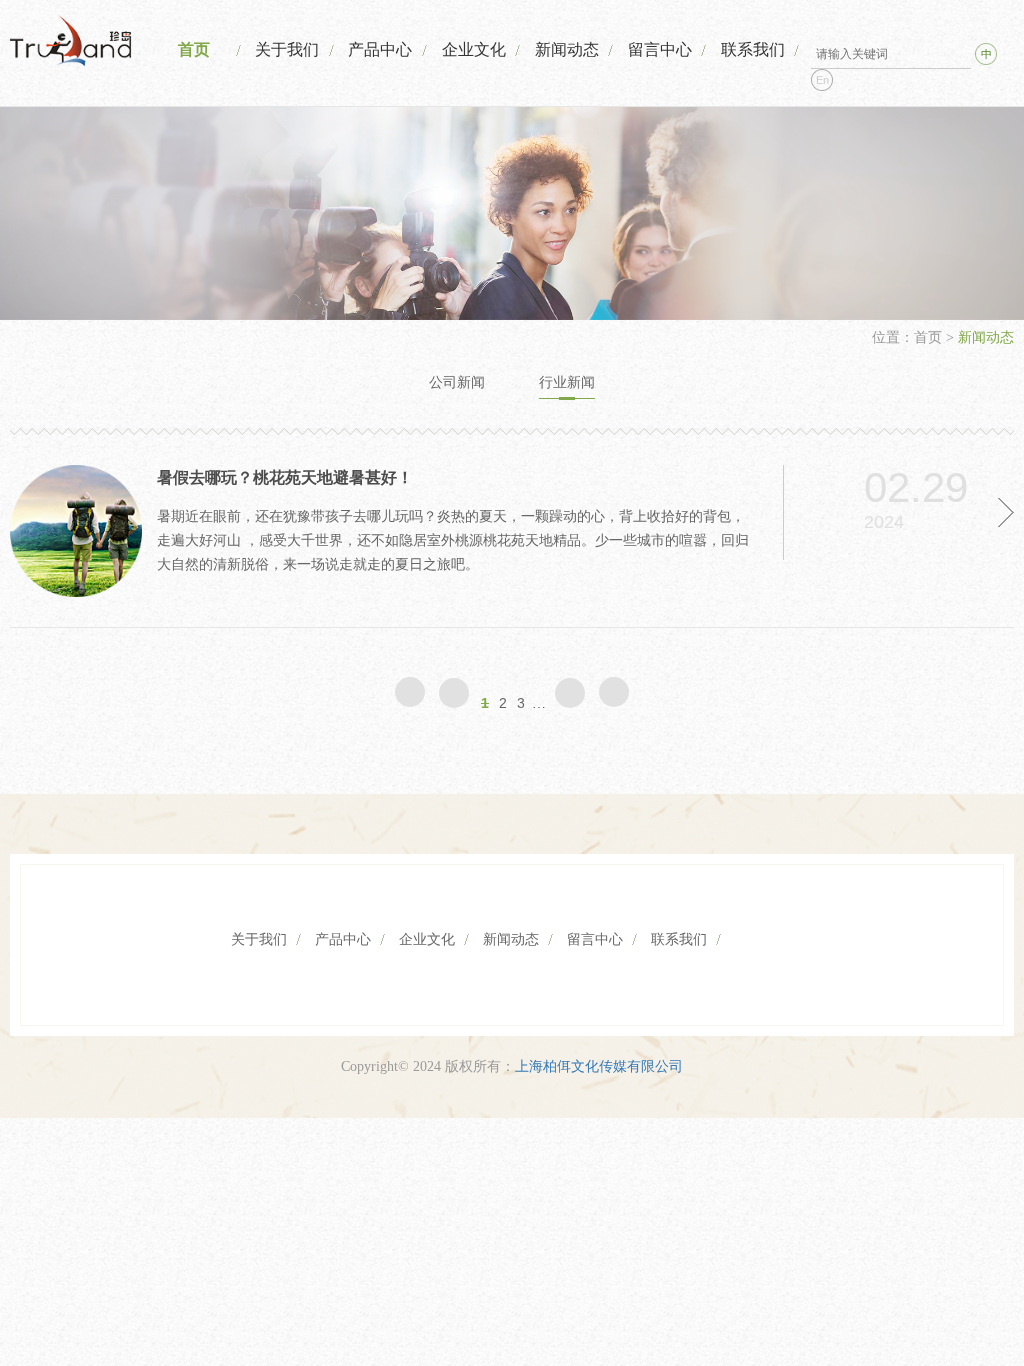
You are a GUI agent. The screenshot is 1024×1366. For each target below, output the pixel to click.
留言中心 (660, 49)
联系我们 (753, 49)
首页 (194, 49)
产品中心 (380, 49)
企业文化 (474, 49)
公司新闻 (457, 382)
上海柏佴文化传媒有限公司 (599, 1066)
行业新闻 (567, 382)
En (822, 80)
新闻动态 (567, 49)
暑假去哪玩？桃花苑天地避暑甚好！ (285, 477)
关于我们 (287, 49)
